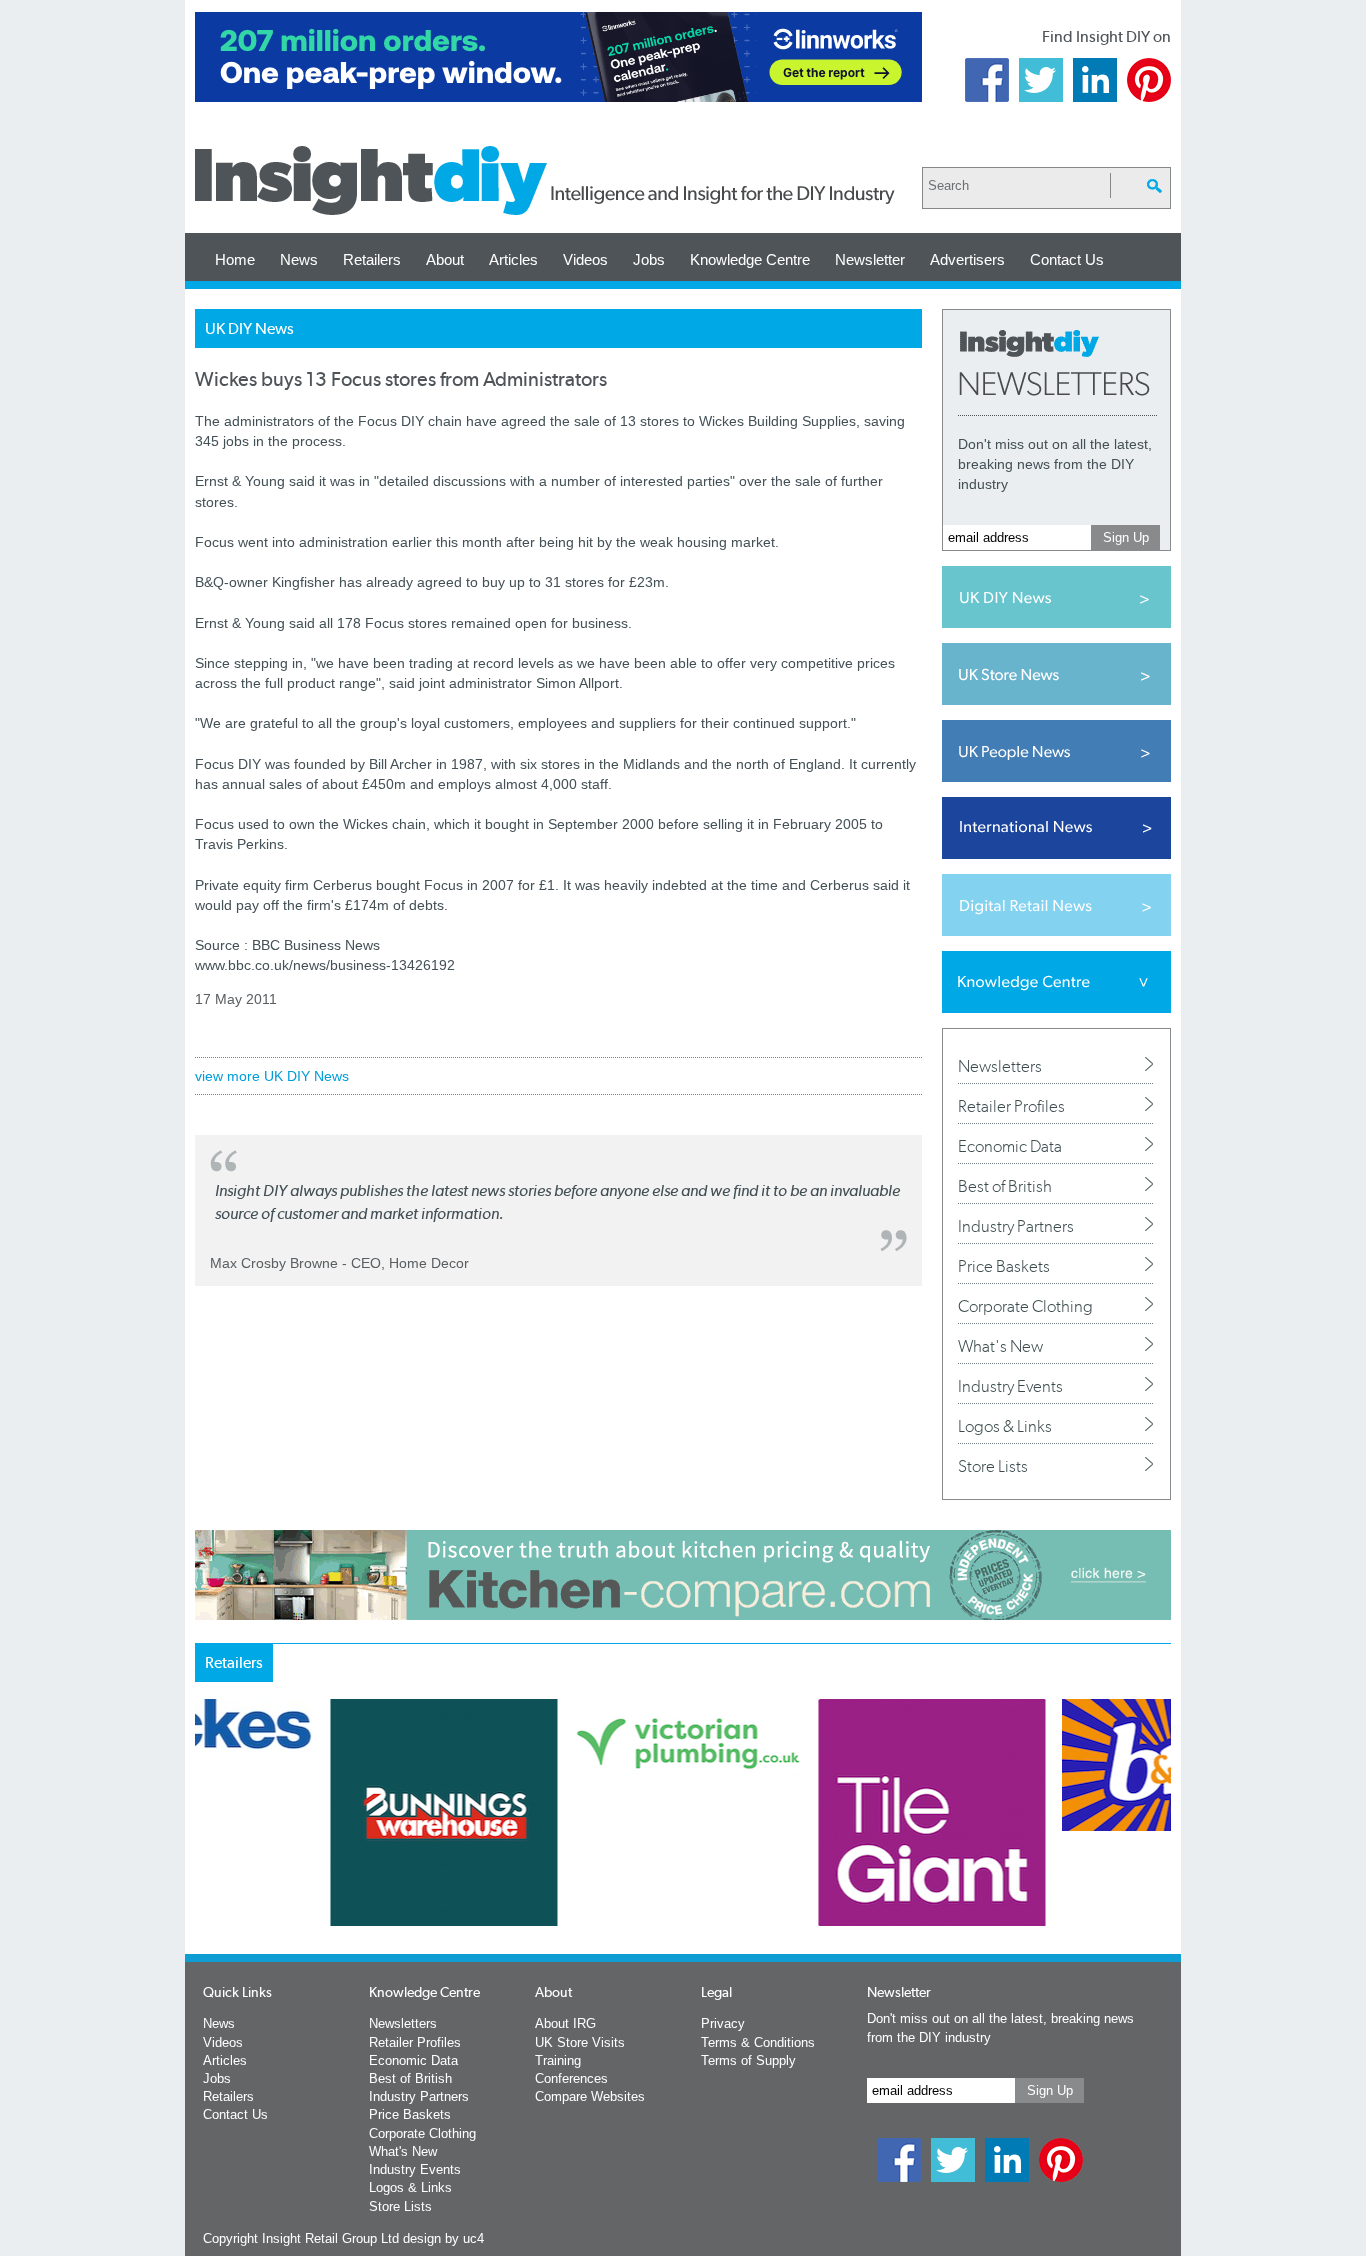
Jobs (649, 259)
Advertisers (967, 259)
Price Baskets (1004, 1266)
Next (764, 1865)
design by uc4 (443, 2238)
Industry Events (1010, 1386)
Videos (585, 259)
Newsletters (1000, 1066)
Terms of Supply (748, 2060)
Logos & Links (1005, 1426)
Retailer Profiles (1011, 1106)
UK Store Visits (580, 2042)
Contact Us (1067, 259)
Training (558, 2060)
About (445, 259)
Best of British (1005, 1186)
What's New (1000, 1346)
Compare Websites (590, 2096)
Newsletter (870, 259)
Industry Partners (1016, 1226)
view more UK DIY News (272, 1076)
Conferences (571, 2078)
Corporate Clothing (1025, 1306)
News (299, 259)
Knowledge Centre (750, 259)
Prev (206, 1865)
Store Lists (993, 1466)
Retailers (372, 259)
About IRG (565, 2023)
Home (235, 259)
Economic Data (1010, 1146)
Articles (513, 259)
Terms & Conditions (758, 2042)
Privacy (723, 2023)
